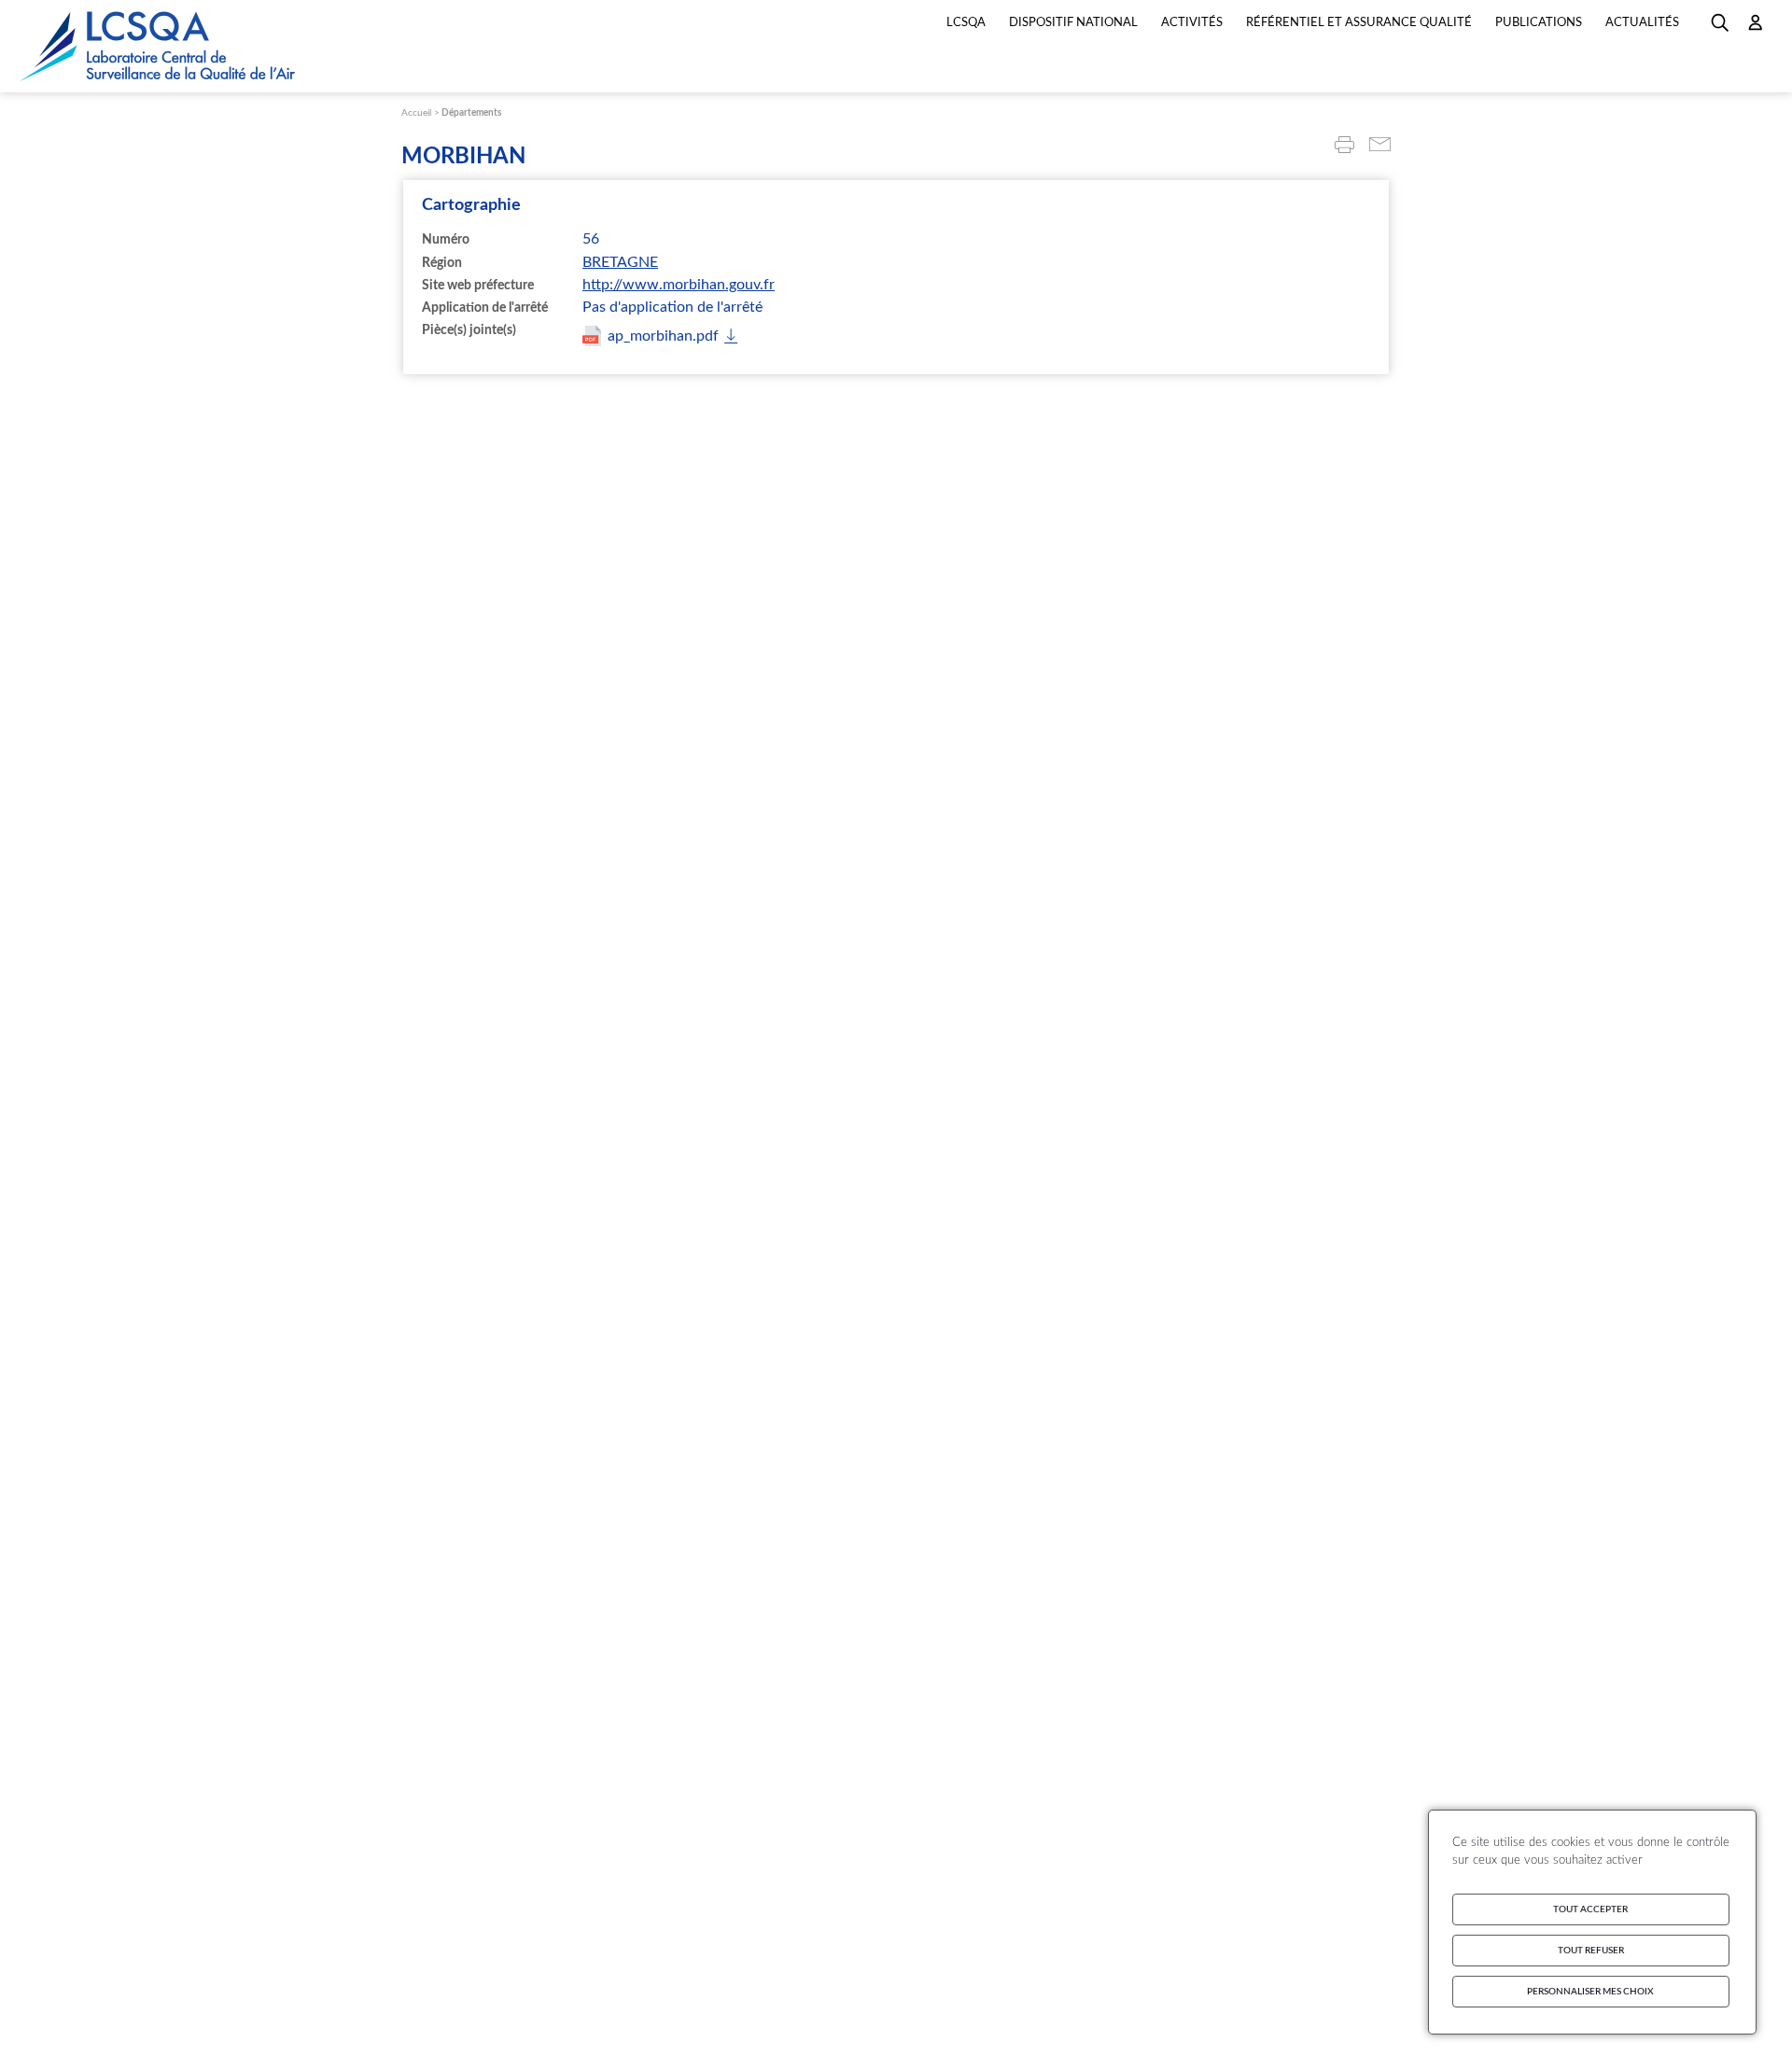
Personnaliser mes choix (1590, 1992)
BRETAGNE (620, 262)
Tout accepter (1590, 1909)
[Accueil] (159, 46)
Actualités (1642, 23)
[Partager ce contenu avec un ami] (1380, 146)
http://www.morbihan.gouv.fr (679, 285)
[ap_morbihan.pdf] (660, 336)
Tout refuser (1591, 1951)
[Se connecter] (1756, 29)
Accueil (416, 113)
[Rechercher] (1720, 29)
